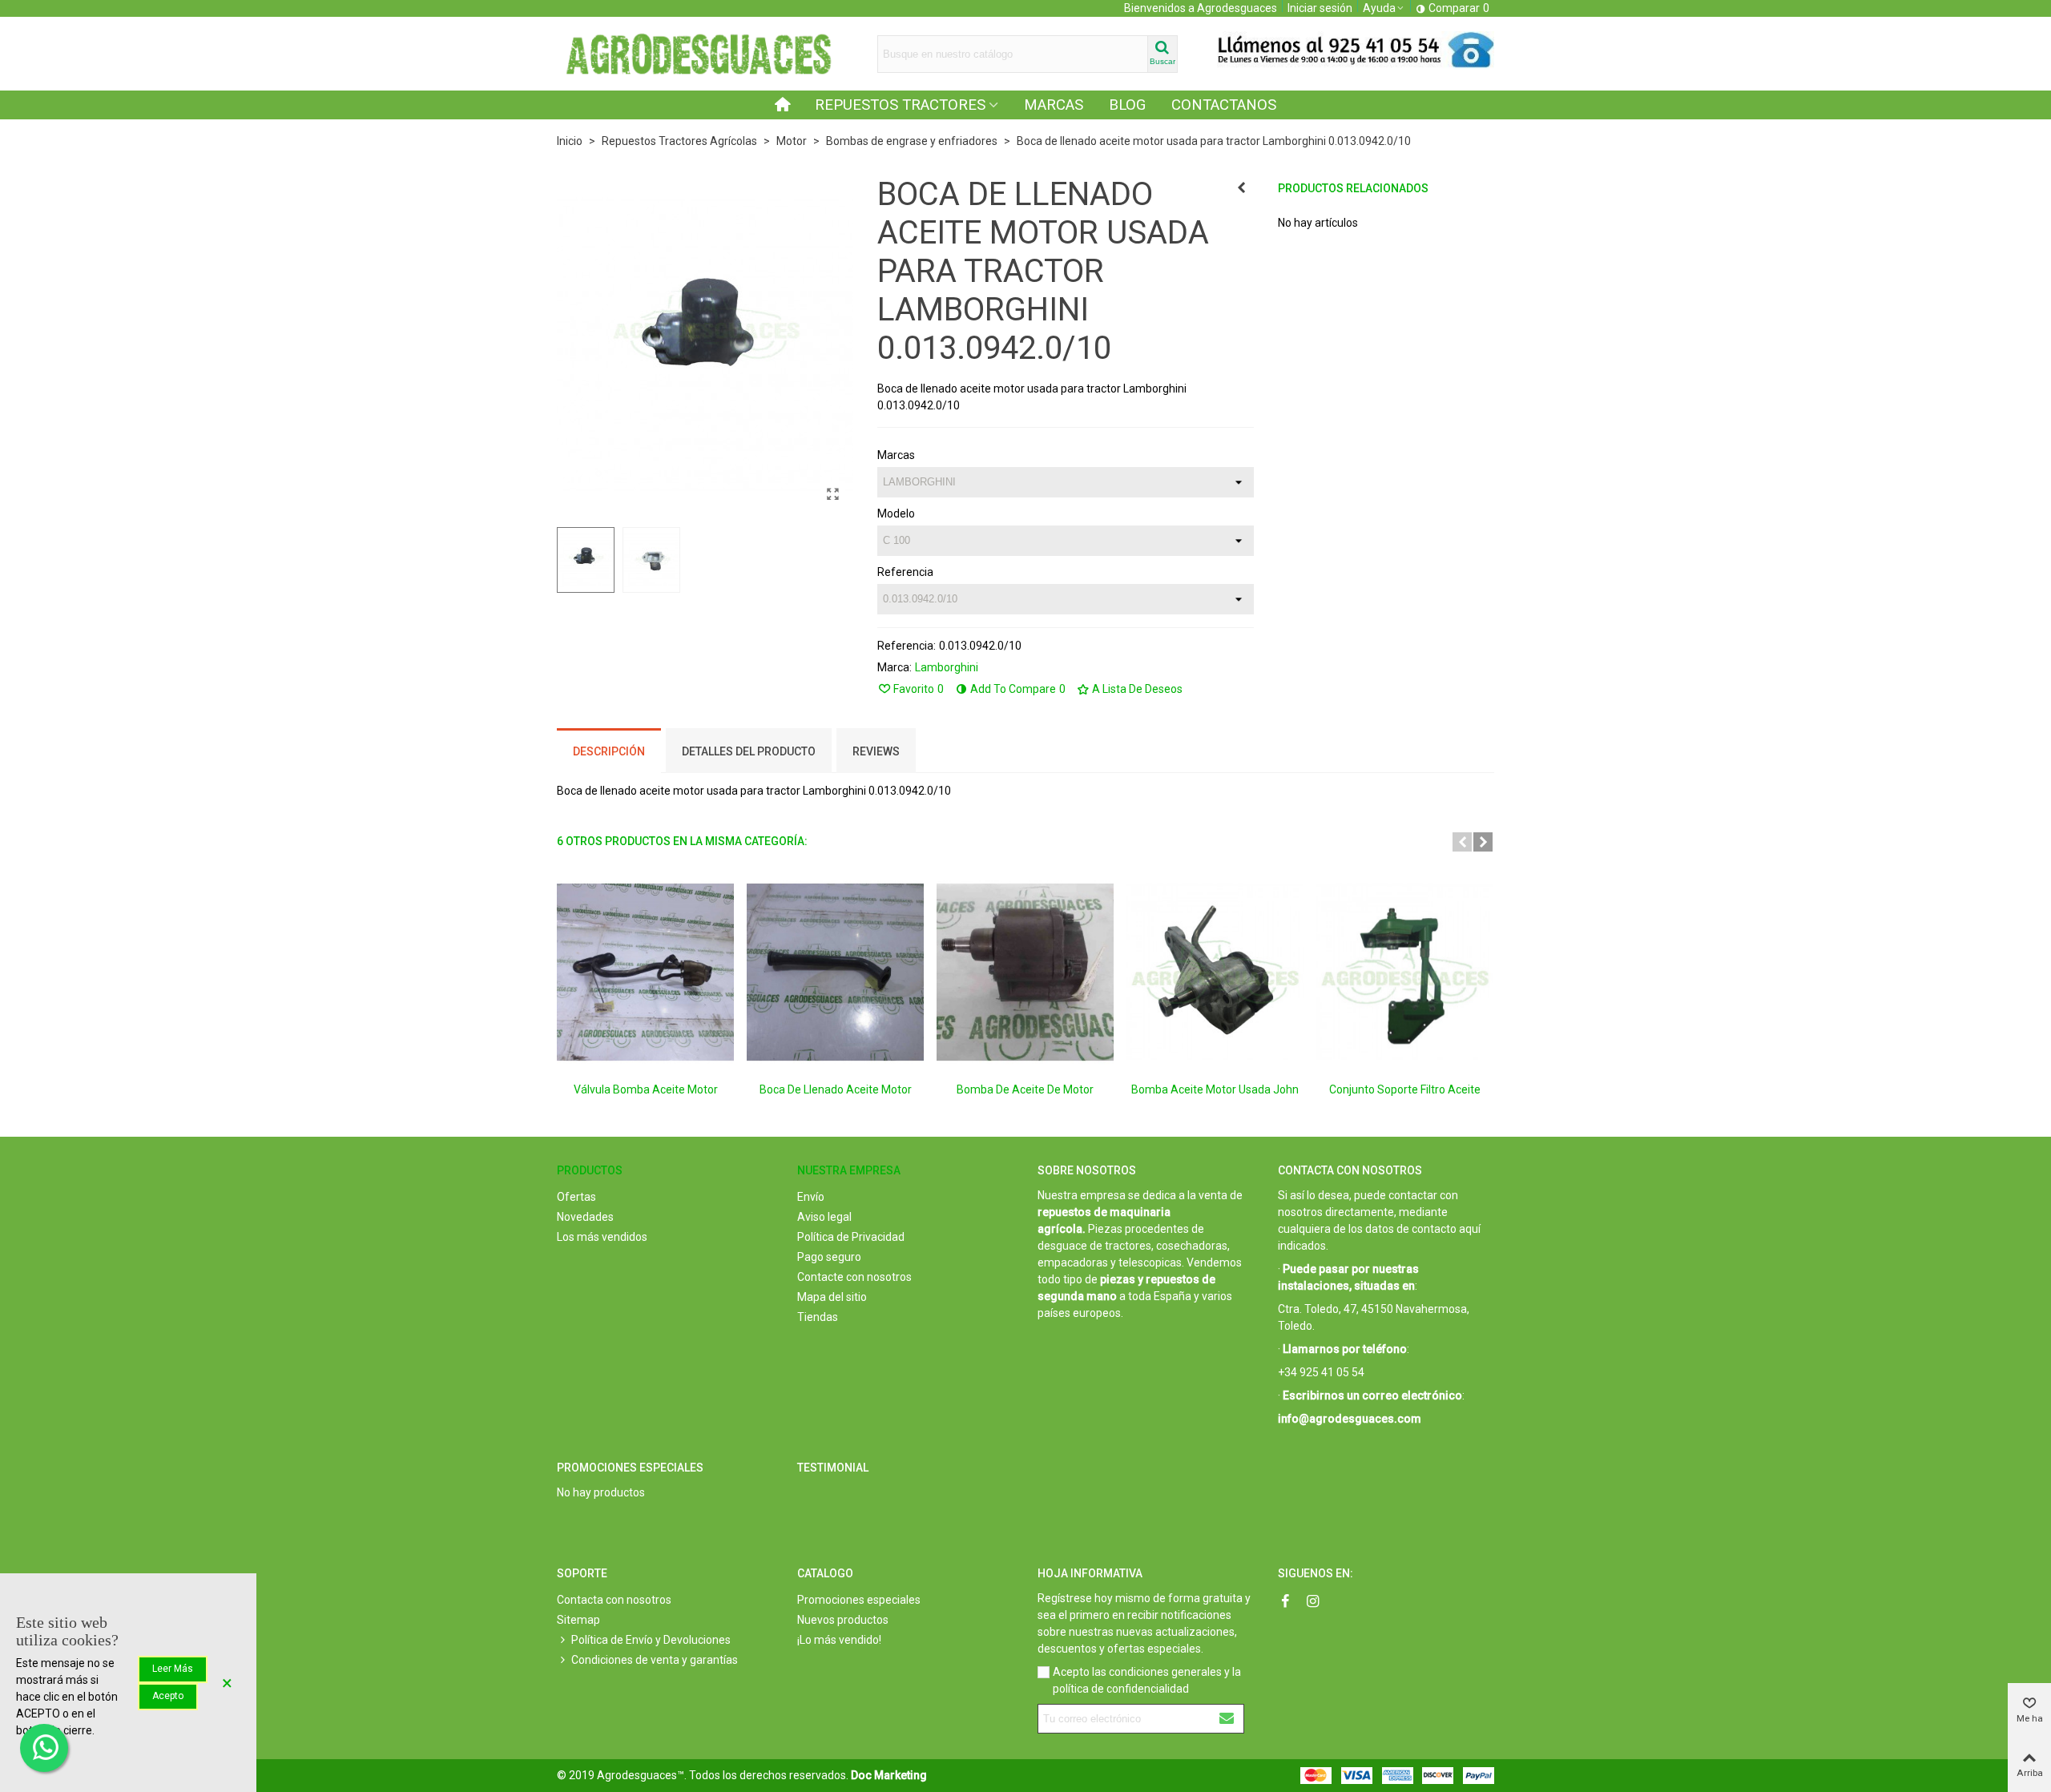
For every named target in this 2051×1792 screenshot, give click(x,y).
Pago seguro (829, 1257)
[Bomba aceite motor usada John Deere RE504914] (1215, 972)
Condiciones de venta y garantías (655, 1660)
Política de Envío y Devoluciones (651, 1640)
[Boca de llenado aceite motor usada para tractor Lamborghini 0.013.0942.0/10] (833, 494)
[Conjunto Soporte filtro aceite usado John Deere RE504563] (1405, 972)
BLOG (1127, 105)
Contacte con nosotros (854, 1277)
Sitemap (578, 1620)
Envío (811, 1197)
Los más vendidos (602, 1237)
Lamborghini (947, 667)
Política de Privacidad (851, 1237)
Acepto (168, 1696)
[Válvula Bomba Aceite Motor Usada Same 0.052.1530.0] (645, 972)
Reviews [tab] (876, 751)
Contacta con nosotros (614, 1600)
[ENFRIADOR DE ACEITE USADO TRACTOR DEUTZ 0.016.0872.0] (1242, 187)
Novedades (585, 1217)
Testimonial (833, 1468)
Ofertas (576, 1197)
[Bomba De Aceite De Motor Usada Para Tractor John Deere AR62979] (1025, 972)
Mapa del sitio (832, 1297)
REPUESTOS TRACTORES (900, 105)
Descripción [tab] (609, 751)
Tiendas (818, 1317)
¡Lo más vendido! (839, 1640)
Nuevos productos (843, 1620)
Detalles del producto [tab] (749, 751)
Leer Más (173, 1669)
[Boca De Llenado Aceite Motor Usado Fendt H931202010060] (835, 972)
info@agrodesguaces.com (1350, 1419)
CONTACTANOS (1224, 105)
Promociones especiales (630, 1468)
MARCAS (1054, 105)
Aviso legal (824, 1217)
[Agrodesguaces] (697, 54)
